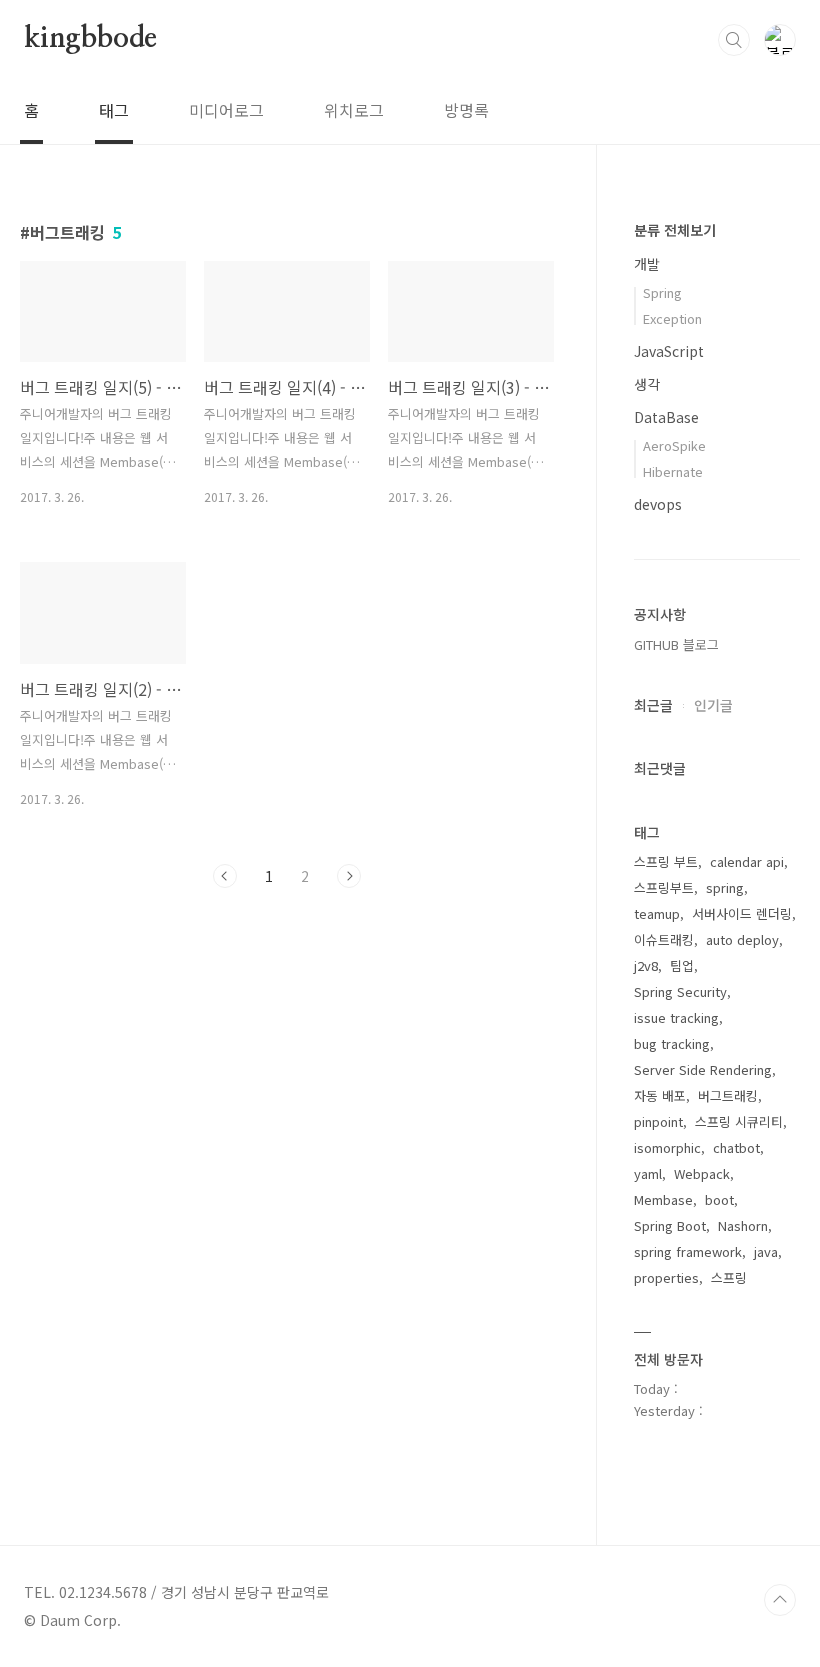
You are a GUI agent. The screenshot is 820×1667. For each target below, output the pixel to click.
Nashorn (743, 1225)
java (766, 1251)
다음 (349, 876)
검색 (734, 40)
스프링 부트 (666, 861)
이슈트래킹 (664, 939)
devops (658, 504)
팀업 (682, 965)
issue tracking (676, 1017)
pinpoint (658, 1121)
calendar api (747, 861)
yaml (648, 1173)
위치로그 (354, 110)
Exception (672, 318)
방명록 (466, 110)
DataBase (666, 417)
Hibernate (673, 471)
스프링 (729, 1277)
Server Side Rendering (703, 1069)
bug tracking (672, 1043)
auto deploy (742, 939)
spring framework (688, 1251)
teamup (657, 913)
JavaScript (669, 351)
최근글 (653, 705)
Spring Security (680, 991)
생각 (647, 384)
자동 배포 (660, 1095)
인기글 (713, 705)
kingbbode (90, 39)
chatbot (736, 1147)
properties (666, 1277)
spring (725, 887)
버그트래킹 (728, 1095)
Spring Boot (670, 1225)
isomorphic (667, 1147)
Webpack (702, 1173)
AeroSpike (674, 445)
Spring (662, 292)
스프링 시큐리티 (739, 1121)
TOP (780, 1600)
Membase (663, 1199)
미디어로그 (226, 110)
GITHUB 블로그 (676, 644)
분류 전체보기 (675, 230)
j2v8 (646, 965)
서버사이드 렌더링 (742, 913)
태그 (114, 110)
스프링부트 (664, 887)
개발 (647, 264)
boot (719, 1199)
